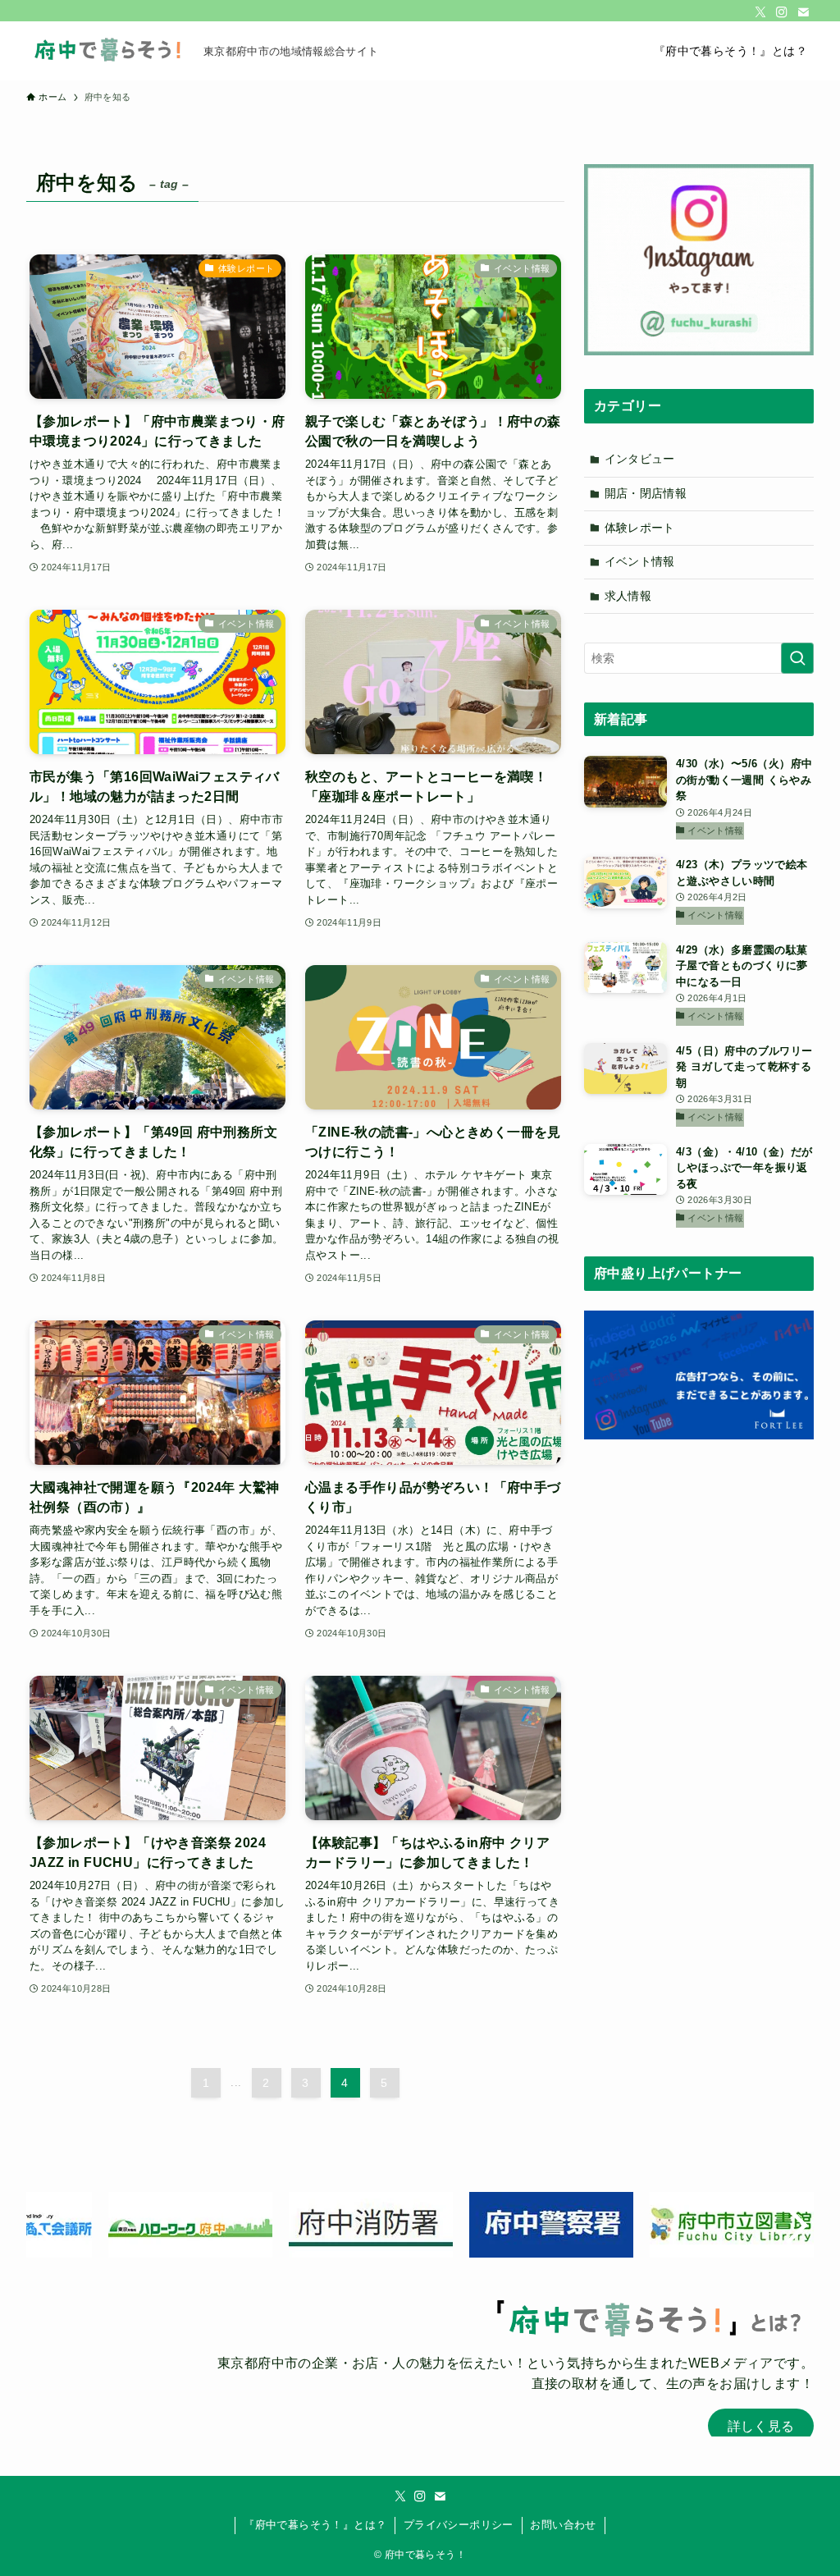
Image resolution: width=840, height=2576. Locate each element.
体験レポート (640, 528)
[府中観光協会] (289, 2225)
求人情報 (628, 596)
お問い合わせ (563, 2525)
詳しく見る (761, 2426)
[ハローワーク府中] (650, 2225)
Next (793, 2225)
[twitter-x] (760, 12)
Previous (47, 2225)
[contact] (803, 12)
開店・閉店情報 (646, 493)
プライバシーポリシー (459, 2525)
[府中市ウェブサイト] (108, 2225)
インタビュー (640, 459)
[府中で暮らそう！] (108, 51)
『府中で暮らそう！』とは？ (315, 2525)
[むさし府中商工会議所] (469, 2225)
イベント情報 (640, 561)
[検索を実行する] (797, 658)
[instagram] (782, 12)
